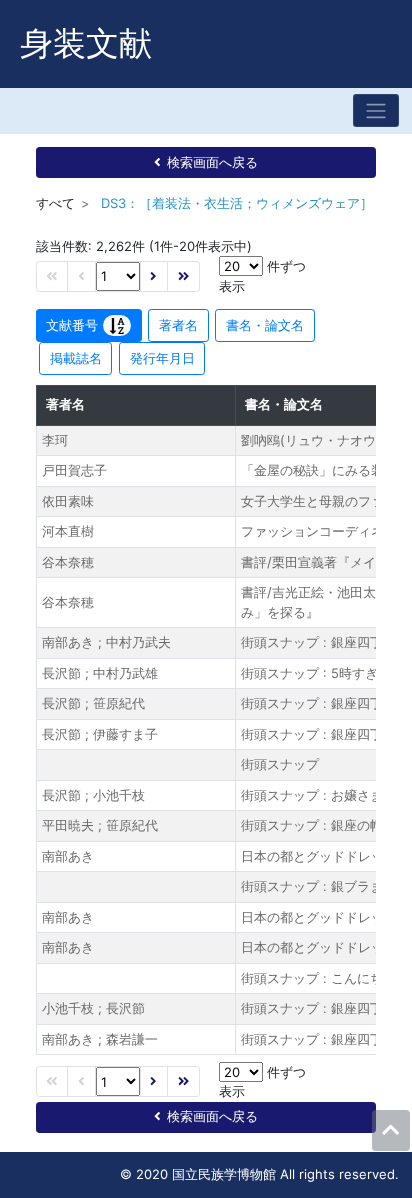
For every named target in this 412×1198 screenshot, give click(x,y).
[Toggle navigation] (376, 110)
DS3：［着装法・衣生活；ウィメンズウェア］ (237, 203)
